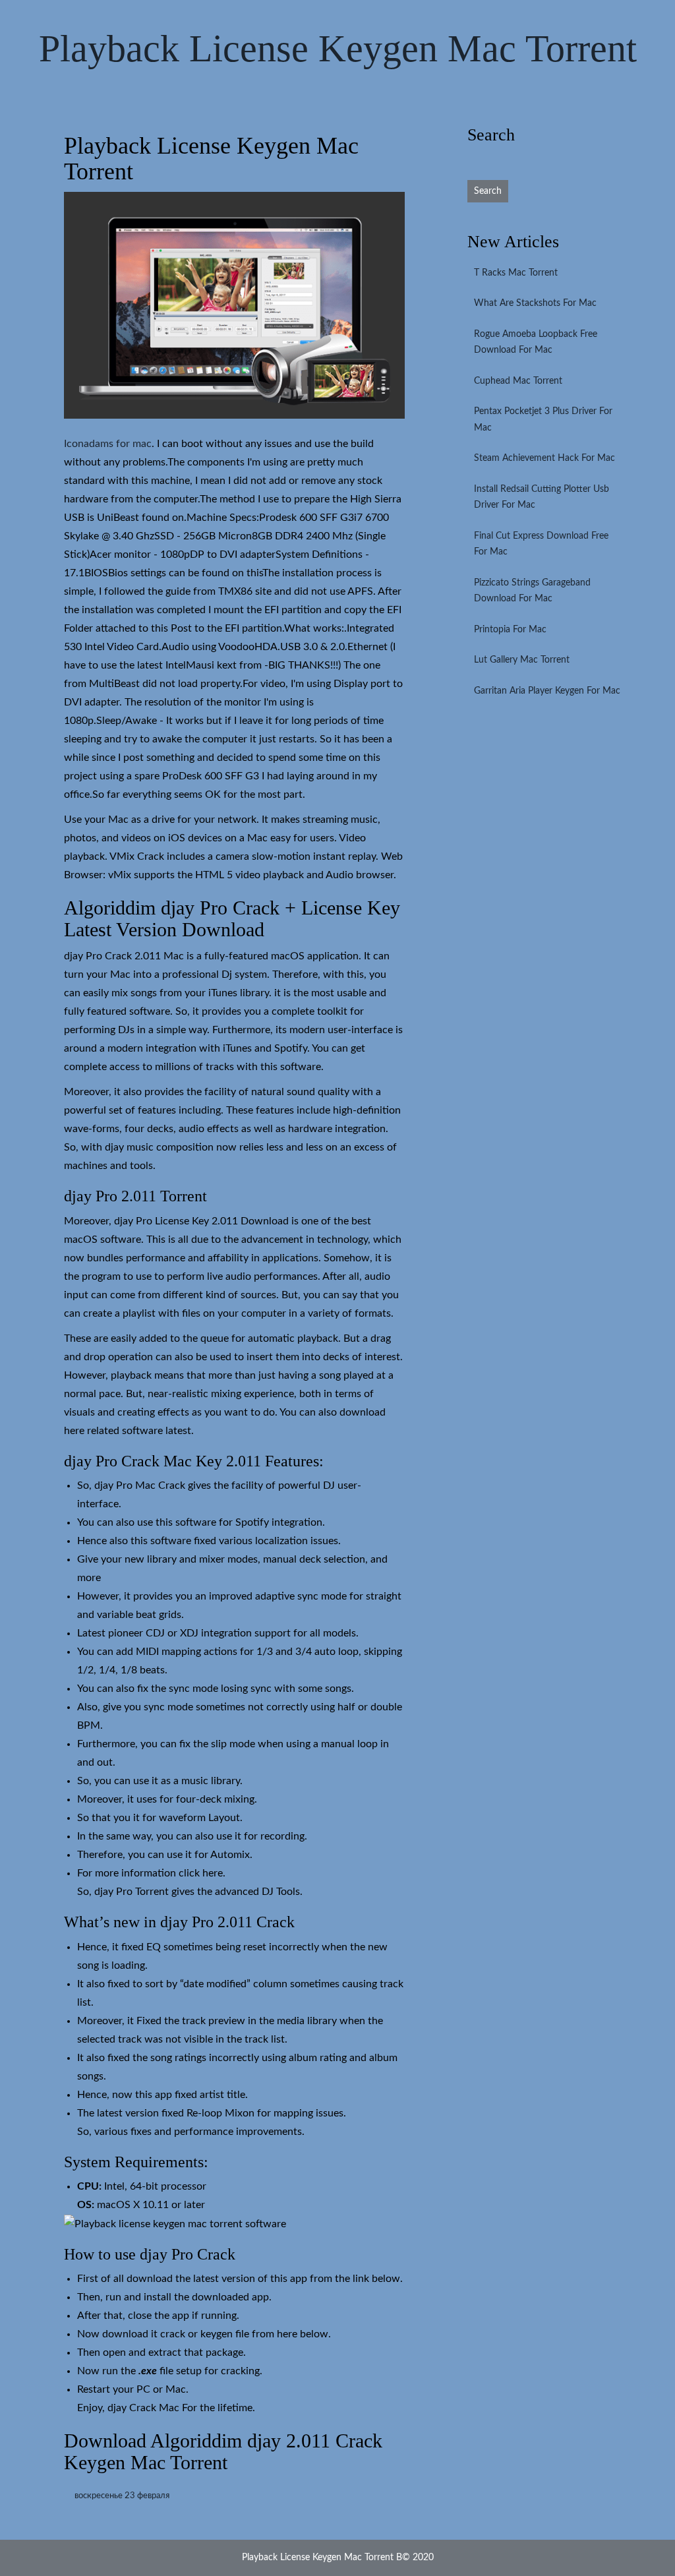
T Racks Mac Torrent (516, 273)
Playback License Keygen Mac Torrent (338, 48)
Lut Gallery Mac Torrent (522, 660)
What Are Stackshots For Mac (535, 303)
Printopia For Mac (510, 630)
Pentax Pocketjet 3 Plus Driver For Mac (543, 420)
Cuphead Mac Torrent (518, 381)
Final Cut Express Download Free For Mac (541, 544)
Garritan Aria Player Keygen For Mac (547, 691)
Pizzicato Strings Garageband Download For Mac (532, 591)
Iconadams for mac (108, 444)
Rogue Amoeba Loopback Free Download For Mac (536, 343)
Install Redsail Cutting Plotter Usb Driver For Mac (542, 497)
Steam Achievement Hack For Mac (544, 458)
